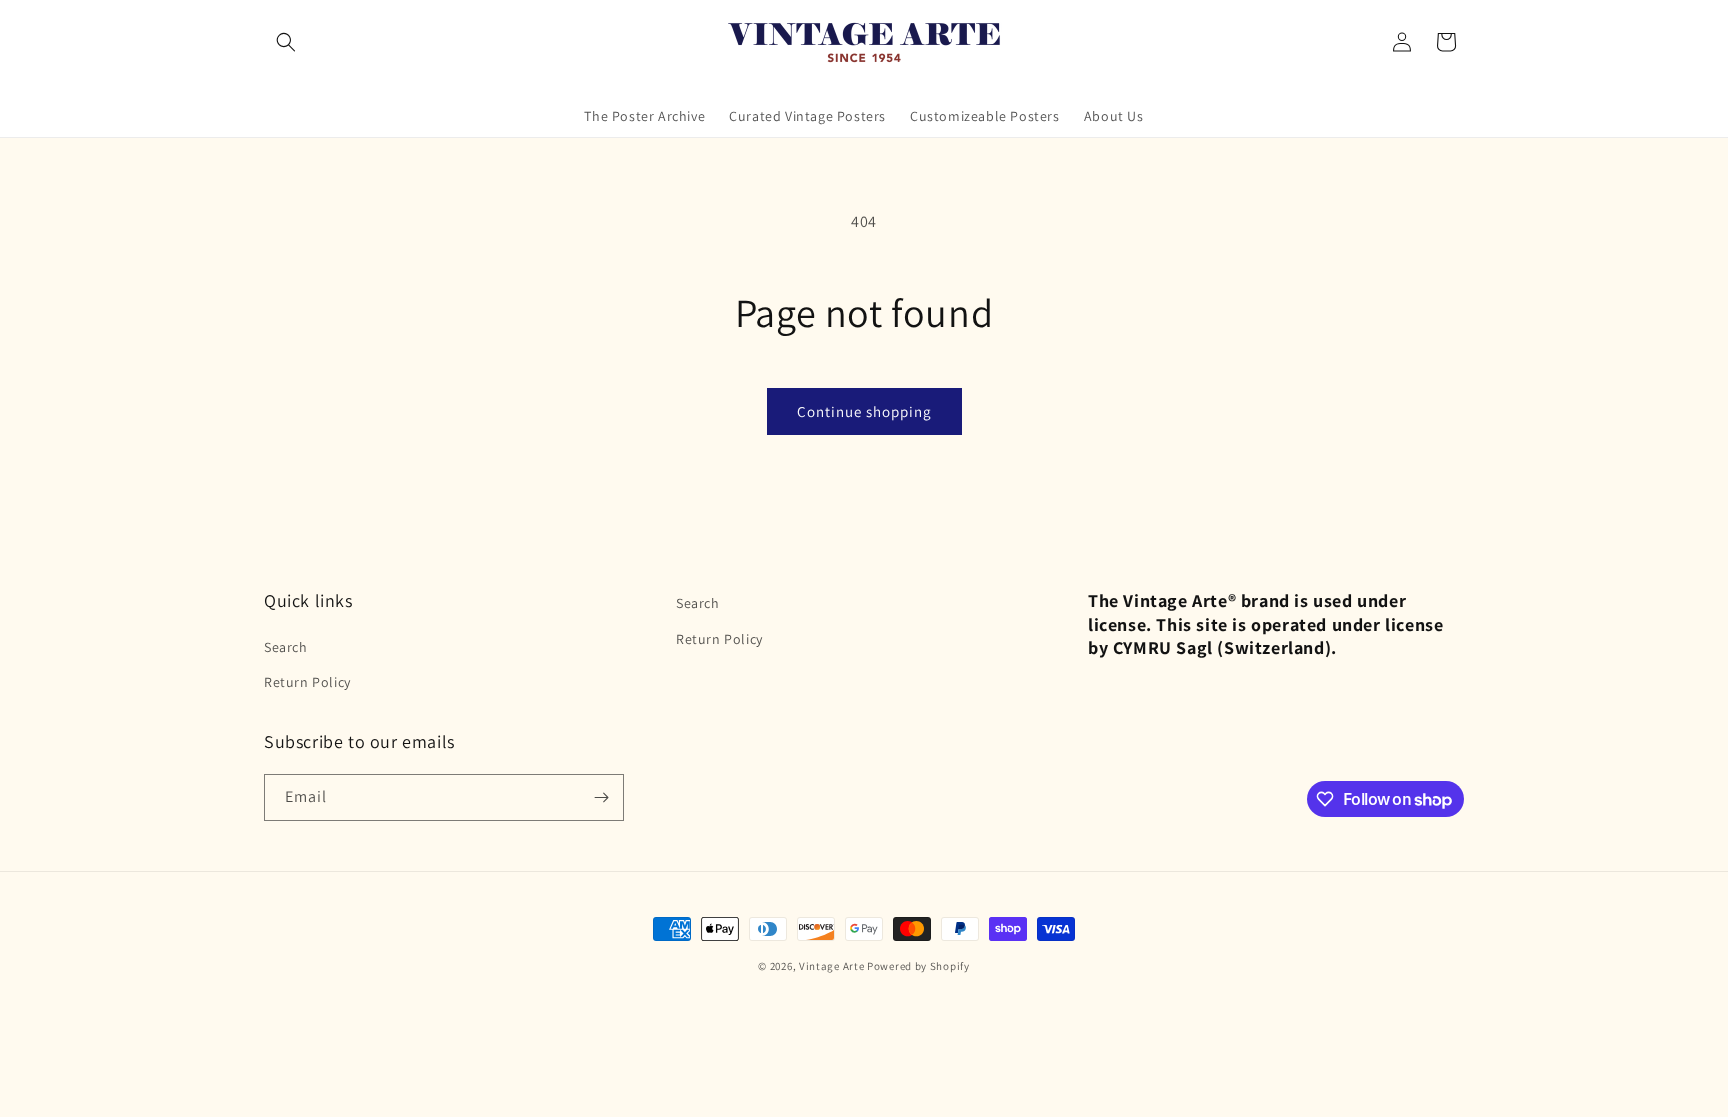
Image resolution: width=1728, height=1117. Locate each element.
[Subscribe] (601, 797)
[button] (286, 42)
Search (286, 647)
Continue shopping (864, 411)
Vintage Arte (831, 966)
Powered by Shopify (918, 966)
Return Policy (307, 682)
